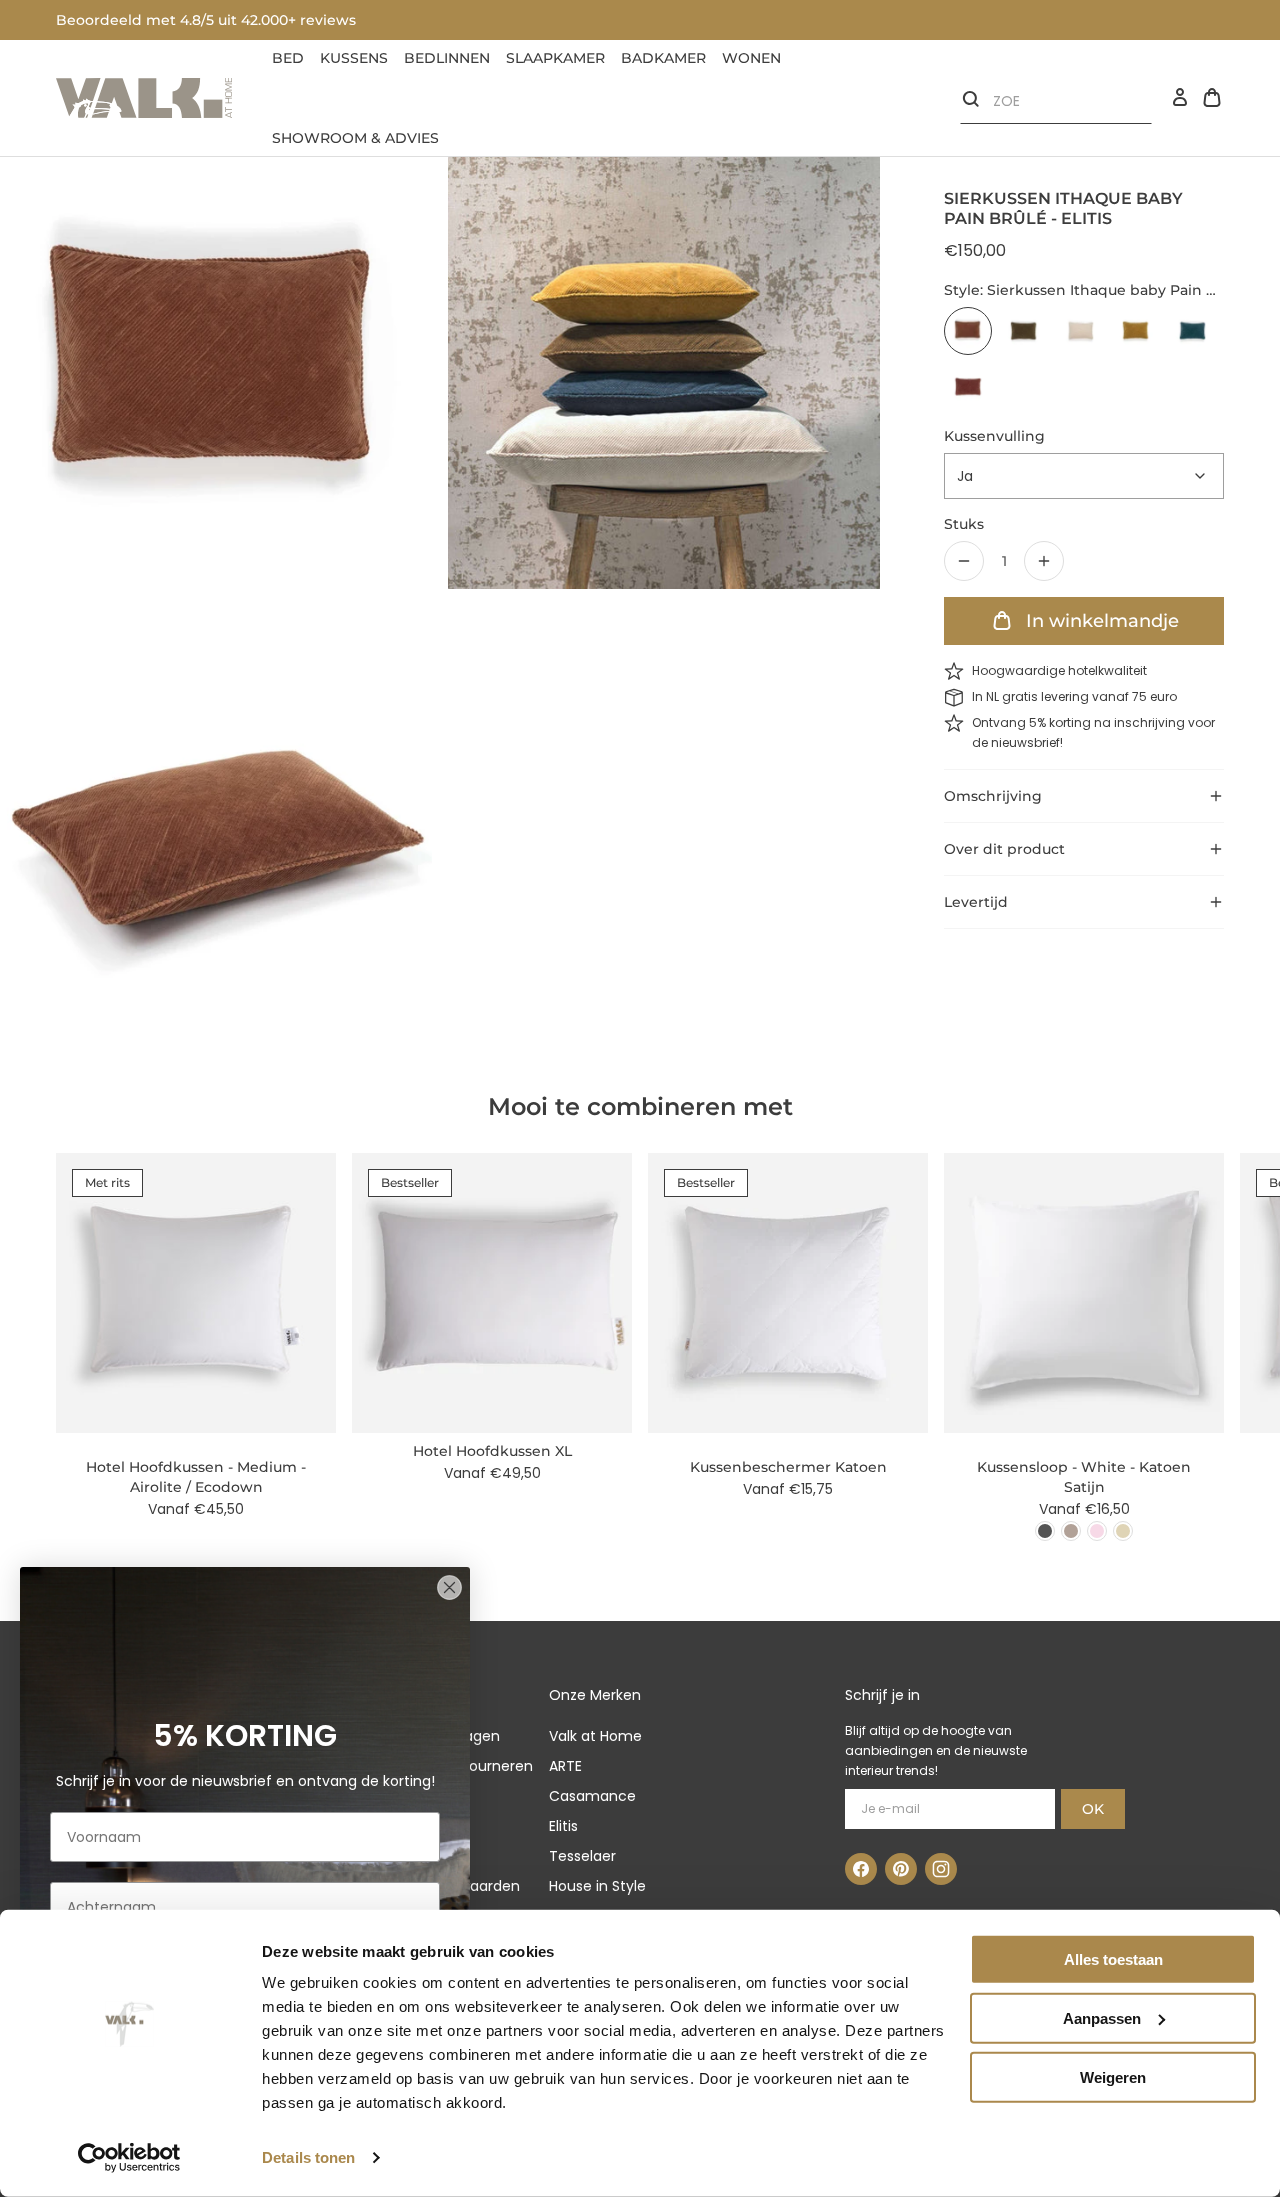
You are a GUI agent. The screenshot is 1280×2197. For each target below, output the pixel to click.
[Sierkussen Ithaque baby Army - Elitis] (1024, 331)
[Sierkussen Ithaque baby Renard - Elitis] (968, 387)
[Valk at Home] (144, 98)
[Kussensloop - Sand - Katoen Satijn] (1123, 1531)
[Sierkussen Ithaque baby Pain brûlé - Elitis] (968, 331)
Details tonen (308, 2157)
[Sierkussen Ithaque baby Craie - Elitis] (1080, 331)
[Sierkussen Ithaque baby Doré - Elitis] (1136, 331)
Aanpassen (1102, 2018)
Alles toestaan (1113, 1959)
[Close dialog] (449, 1587)
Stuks (964, 524)
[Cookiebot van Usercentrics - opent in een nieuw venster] (129, 2158)
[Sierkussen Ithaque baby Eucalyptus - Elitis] (1192, 331)
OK (1093, 1809)
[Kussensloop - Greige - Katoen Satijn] (1071, 1531)
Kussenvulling (994, 436)
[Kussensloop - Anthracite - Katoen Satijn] (1045, 1531)
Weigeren (1113, 2076)
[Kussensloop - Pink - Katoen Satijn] (1097, 1531)
